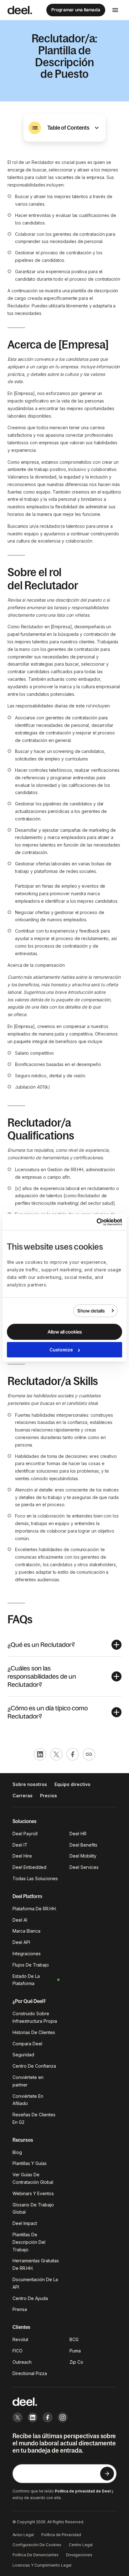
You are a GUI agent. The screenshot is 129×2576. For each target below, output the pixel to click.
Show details (91, 1311)
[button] (64, 128)
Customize (61, 1350)
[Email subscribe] (107, 2474)
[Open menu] (115, 10)
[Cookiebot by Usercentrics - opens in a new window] (95, 1222)
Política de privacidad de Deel (83, 2491)
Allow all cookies (65, 1332)
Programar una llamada (76, 10)
